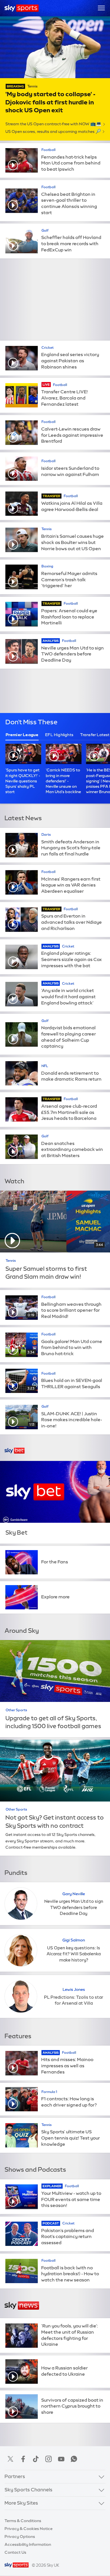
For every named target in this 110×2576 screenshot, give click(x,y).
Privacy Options (20, 2536)
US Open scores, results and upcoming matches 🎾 (53, 131)
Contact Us (15, 2552)
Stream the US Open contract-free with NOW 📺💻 (53, 124)
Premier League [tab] (22, 735)
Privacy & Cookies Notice (28, 2529)
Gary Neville (74, 1894)
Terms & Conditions (23, 2521)
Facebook (23, 2459)
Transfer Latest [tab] (95, 735)
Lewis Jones (74, 1989)
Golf (45, 231)
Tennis (32, 86)
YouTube (61, 2459)
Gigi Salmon (74, 1940)
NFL (45, 1066)
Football (49, 150)
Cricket (48, 348)
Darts (46, 835)
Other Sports (16, 1710)
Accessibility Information (28, 2544)
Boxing (47, 566)
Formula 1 (49, 2092)
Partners (15, 2476)
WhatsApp (74, 2459)
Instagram (49, 2459)
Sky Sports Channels (28, 2490)
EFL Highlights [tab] (59, 735)
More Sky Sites (21, 2503)
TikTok (36, 2459)
